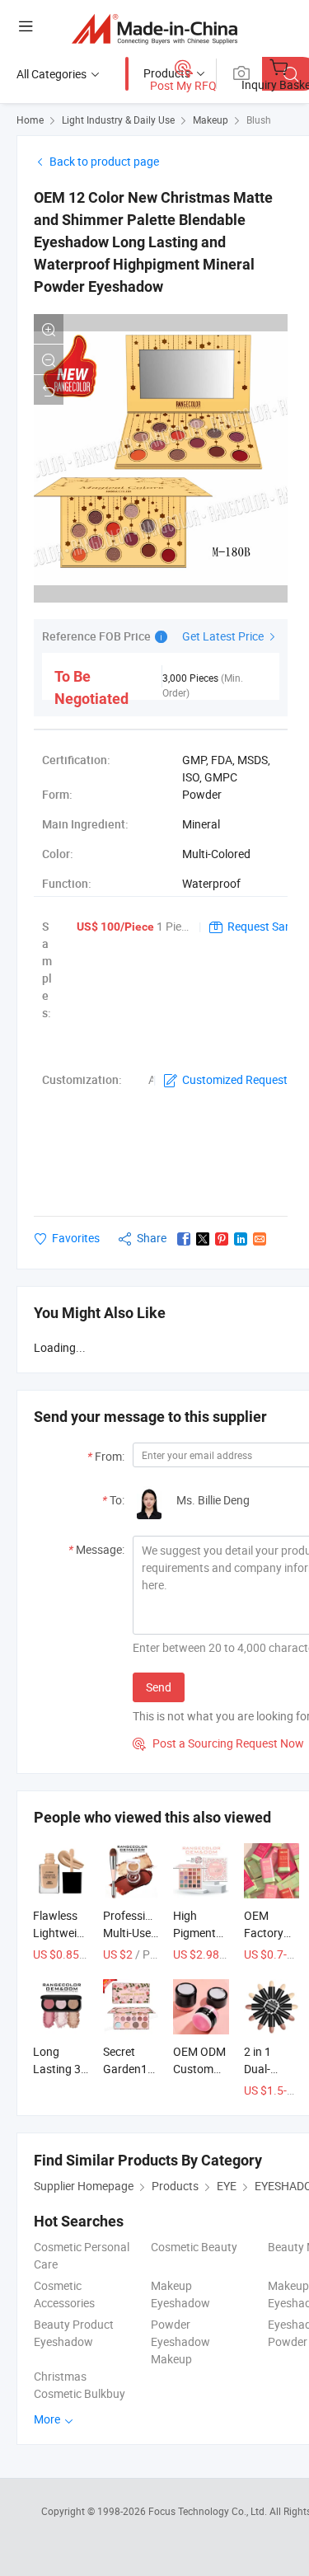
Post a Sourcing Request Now (218, 1743)
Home (30, 120)
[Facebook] (184, 1239)
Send (159, 1687)
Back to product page (104, 161)
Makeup (211, 120)
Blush (259, 120)
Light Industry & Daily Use (118, 120)
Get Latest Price (224, 636)
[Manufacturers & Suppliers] (154, 28)
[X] (203, 1239)
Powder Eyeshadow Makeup (180, 2341)
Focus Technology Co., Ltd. (209, 2511)
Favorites (76, 1238)
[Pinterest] (222, 1239)
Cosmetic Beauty (194, 2247)
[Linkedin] (241, 1239)
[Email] (260, 1239)
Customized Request (235, 1079)
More (48, 2419)
